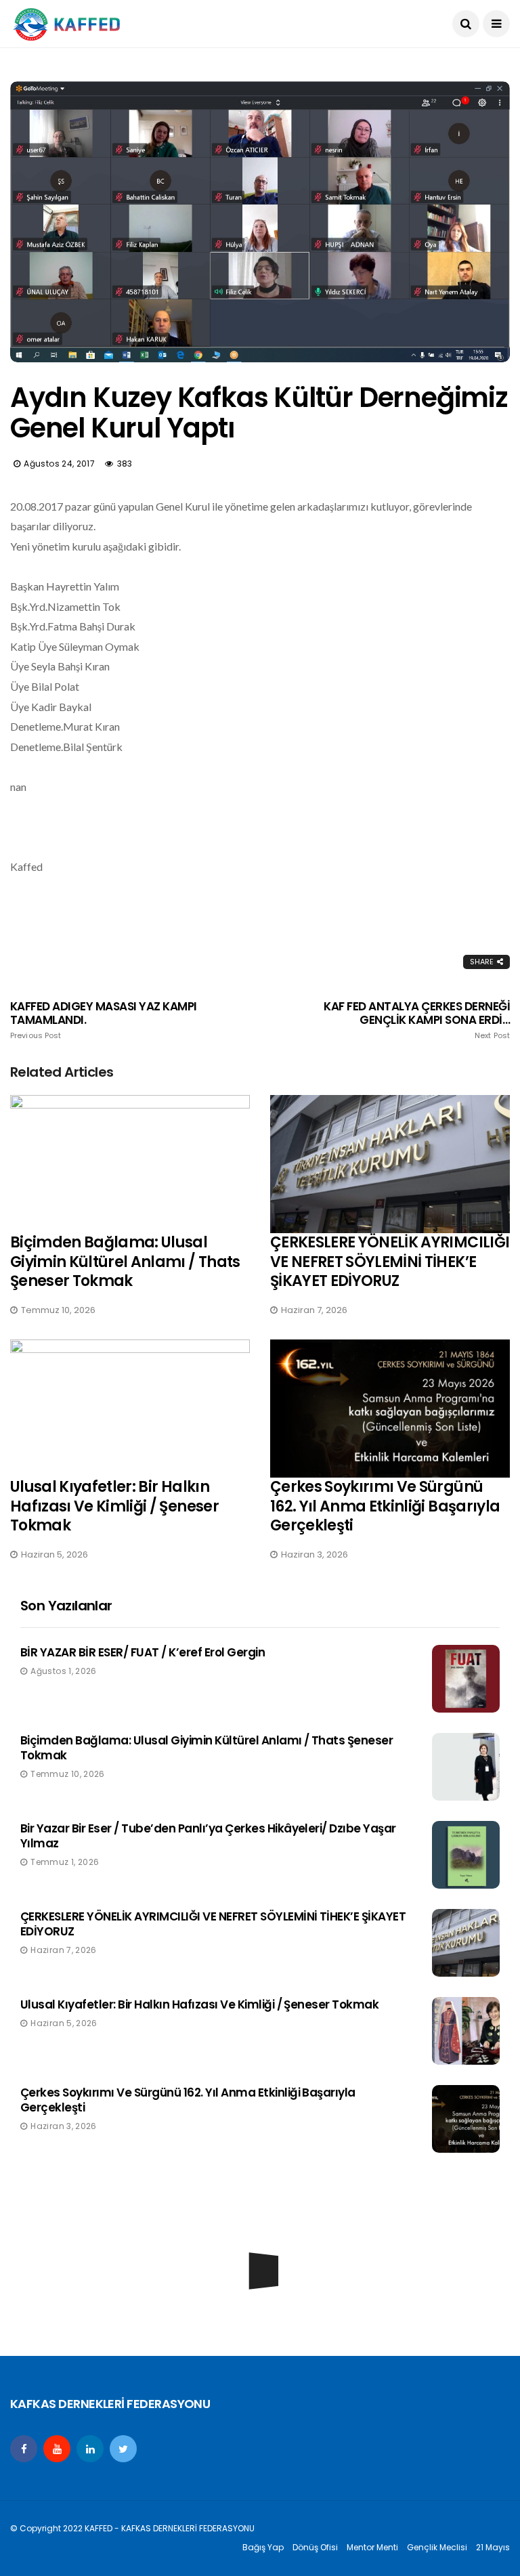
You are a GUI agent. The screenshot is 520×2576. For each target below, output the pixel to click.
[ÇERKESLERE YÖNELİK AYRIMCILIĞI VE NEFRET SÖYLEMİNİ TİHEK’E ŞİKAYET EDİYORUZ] (390, 1164)
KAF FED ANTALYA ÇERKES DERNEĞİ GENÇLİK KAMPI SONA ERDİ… (417, 1020)
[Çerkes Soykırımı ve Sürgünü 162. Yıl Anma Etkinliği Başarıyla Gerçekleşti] (390, 1409)
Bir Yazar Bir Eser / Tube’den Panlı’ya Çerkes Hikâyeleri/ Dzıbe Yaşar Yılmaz (208, 1836)
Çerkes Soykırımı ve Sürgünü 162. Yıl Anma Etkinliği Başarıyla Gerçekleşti (385, 1506)
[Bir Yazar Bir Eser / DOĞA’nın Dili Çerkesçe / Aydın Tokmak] (260, 2315)
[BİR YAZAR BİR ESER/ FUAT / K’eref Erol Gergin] (466, 1679)
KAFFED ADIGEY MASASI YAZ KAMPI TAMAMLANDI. (104, 1020)
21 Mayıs (493, 2547)
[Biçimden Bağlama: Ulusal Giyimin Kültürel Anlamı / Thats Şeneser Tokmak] (130, 1164)
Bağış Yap (263, 2547)
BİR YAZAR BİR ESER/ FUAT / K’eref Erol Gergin (143, 1652)
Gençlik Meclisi (437, 2547)
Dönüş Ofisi (315, 2547)
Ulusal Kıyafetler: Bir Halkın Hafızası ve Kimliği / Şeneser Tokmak (114, 1506)
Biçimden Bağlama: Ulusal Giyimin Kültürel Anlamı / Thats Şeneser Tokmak (125, 1262)
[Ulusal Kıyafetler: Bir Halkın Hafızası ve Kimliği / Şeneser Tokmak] (130, 1409)
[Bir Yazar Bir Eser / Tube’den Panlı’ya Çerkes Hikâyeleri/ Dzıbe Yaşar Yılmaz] (466, 1855)
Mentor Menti (372, 2547)
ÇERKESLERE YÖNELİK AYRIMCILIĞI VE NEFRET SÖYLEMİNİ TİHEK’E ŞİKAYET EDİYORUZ (390, 1262)
